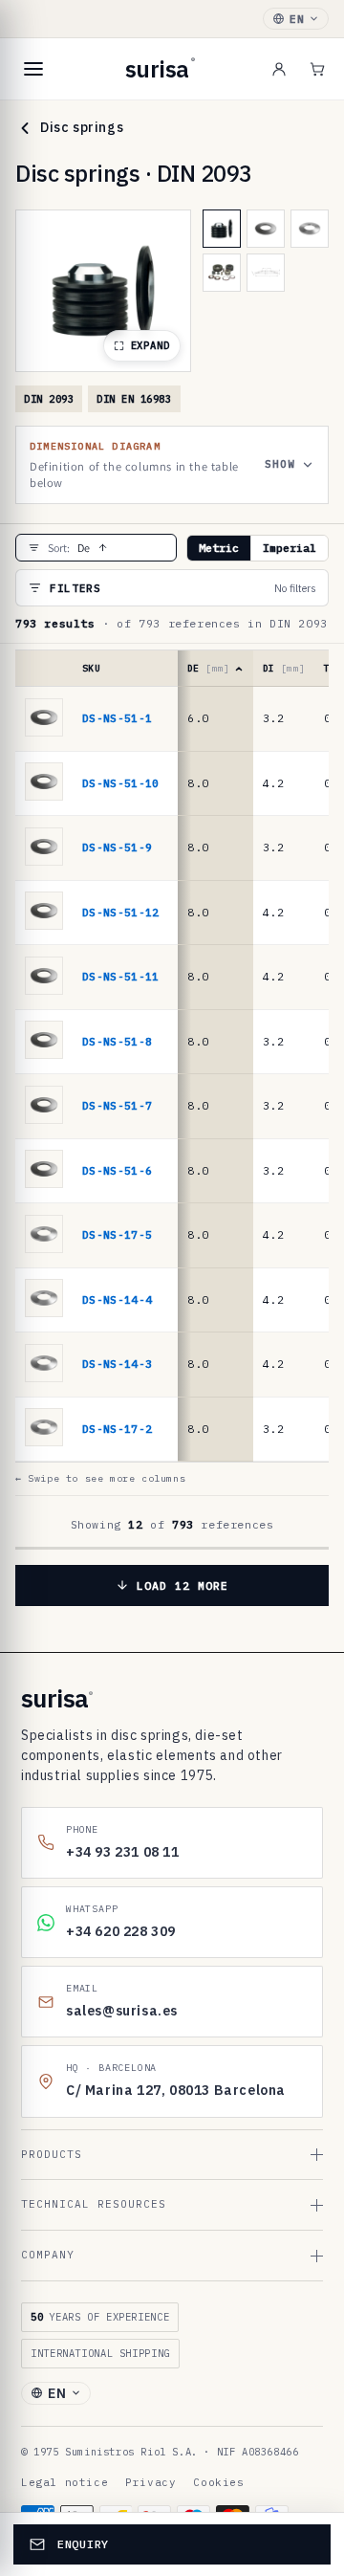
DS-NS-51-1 (117, 718)
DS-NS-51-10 (121, 783)
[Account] (279, 69)
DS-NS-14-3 (117, 1364)
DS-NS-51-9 (117, 847)
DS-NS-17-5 (117, 1234)
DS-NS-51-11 (121, 976)
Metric (219, 548)
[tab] (222, 229)
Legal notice (64, 2482)
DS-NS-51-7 (117, 1105)
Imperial (290, 548)
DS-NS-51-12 (121, 912)
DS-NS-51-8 (117, 1041)
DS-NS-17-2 (117, 1429)
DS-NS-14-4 (117, 1299)
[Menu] (33, 69)
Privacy (150, 2482)
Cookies (218, 2482)
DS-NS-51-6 (117, 1170)
